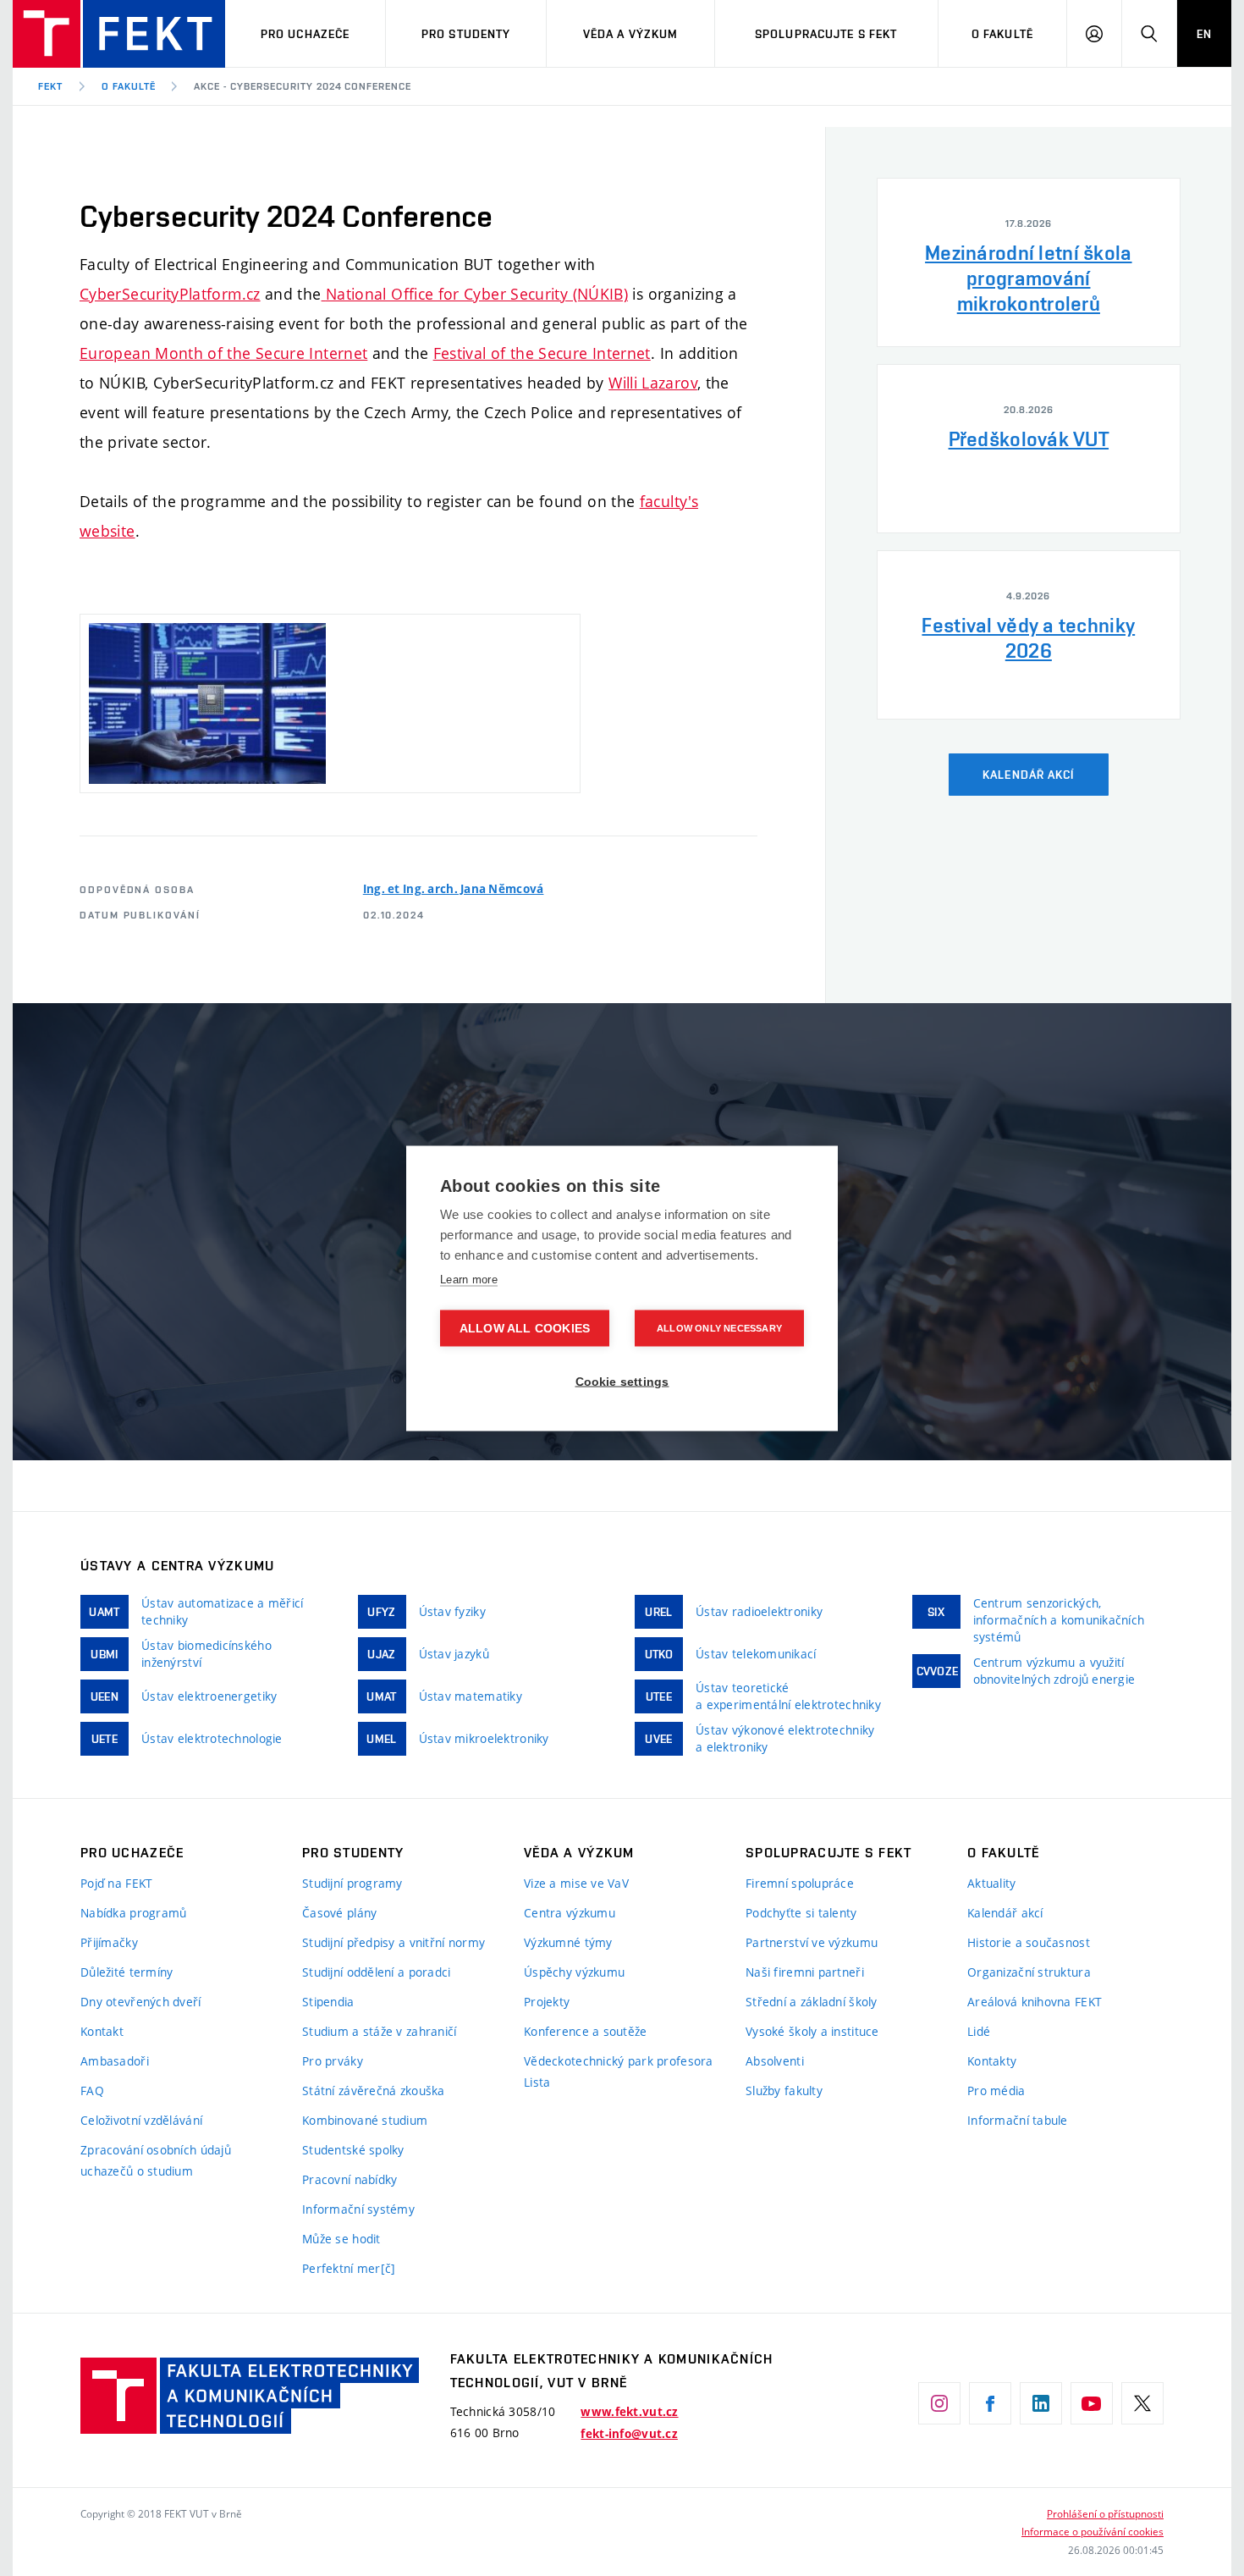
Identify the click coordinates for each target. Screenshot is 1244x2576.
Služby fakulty (784, 2091)
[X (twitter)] (1142, 2403)
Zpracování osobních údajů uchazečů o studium (156, 2160)
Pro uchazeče (305, 34)
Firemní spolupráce (800, 1883)
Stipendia (328, 2002)
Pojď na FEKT (116, 1883)
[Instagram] (939, 2403)
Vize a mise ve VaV (576, 1883)
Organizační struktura (1029, 1972)
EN (1204, 34)
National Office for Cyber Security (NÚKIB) (477, 294)
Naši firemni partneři (805, 1972)
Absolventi (775, 2061)
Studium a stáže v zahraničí (380, 2031)
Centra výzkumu (570, 1913)
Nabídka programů (133, 1913)
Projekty (547, 2002)
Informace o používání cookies (1093, 2531)
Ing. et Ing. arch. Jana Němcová (454, 889)
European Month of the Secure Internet (223, 353)
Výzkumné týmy (568, 1942)
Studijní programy (352, 1883)
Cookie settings (622, 1381)
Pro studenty (466, 34)
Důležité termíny (127, 1972)
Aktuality (992, 1883)
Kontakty (992, 2061)
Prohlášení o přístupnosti (1105, 2513)
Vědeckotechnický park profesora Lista (619, 2071)
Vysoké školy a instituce (812, 2031)
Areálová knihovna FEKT (1035, 2002)
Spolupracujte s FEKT (826, 34)
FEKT (50, 86)
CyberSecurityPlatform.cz (170, 294)
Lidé (979, 2031)
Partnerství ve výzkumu (812, 1942)
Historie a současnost (1029, 1942)
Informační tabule (1018, 2120)
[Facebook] (990, 2403)
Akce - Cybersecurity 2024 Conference (303, 86)
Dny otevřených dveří (141, 2002)
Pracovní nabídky (350, 2179)
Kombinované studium (365, 2120)
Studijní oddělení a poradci (377, 1972)
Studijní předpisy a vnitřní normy (394, 1942)
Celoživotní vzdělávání (141, 2120)
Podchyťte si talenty (801, 1913)
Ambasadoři (115, 2061)
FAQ (92, 2091)
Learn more (469, 1279)
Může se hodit (341, 2239)
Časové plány (339, 1913)
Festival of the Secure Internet (542, 353)
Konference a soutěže (586, 2031)
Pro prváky (333, 2061)
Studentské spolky (353, 2150)
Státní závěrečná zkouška (374, 2091)
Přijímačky (109, 1942)
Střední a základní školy (812, 2002)
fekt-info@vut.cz (629, 2434)
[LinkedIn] (1041, 2403)
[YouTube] (1092, 2403)
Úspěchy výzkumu (574, 1972)
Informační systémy (358, 2209)
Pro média (996, 2091)
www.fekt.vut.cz (629, 2412)
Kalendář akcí (1005, 1913)
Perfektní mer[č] (349, 2268)
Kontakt (102, 2031)
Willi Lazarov (653, 383)
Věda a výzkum (631, 34)
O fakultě (1002, 34)
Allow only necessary (719, 1327)
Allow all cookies (525, 1328)
